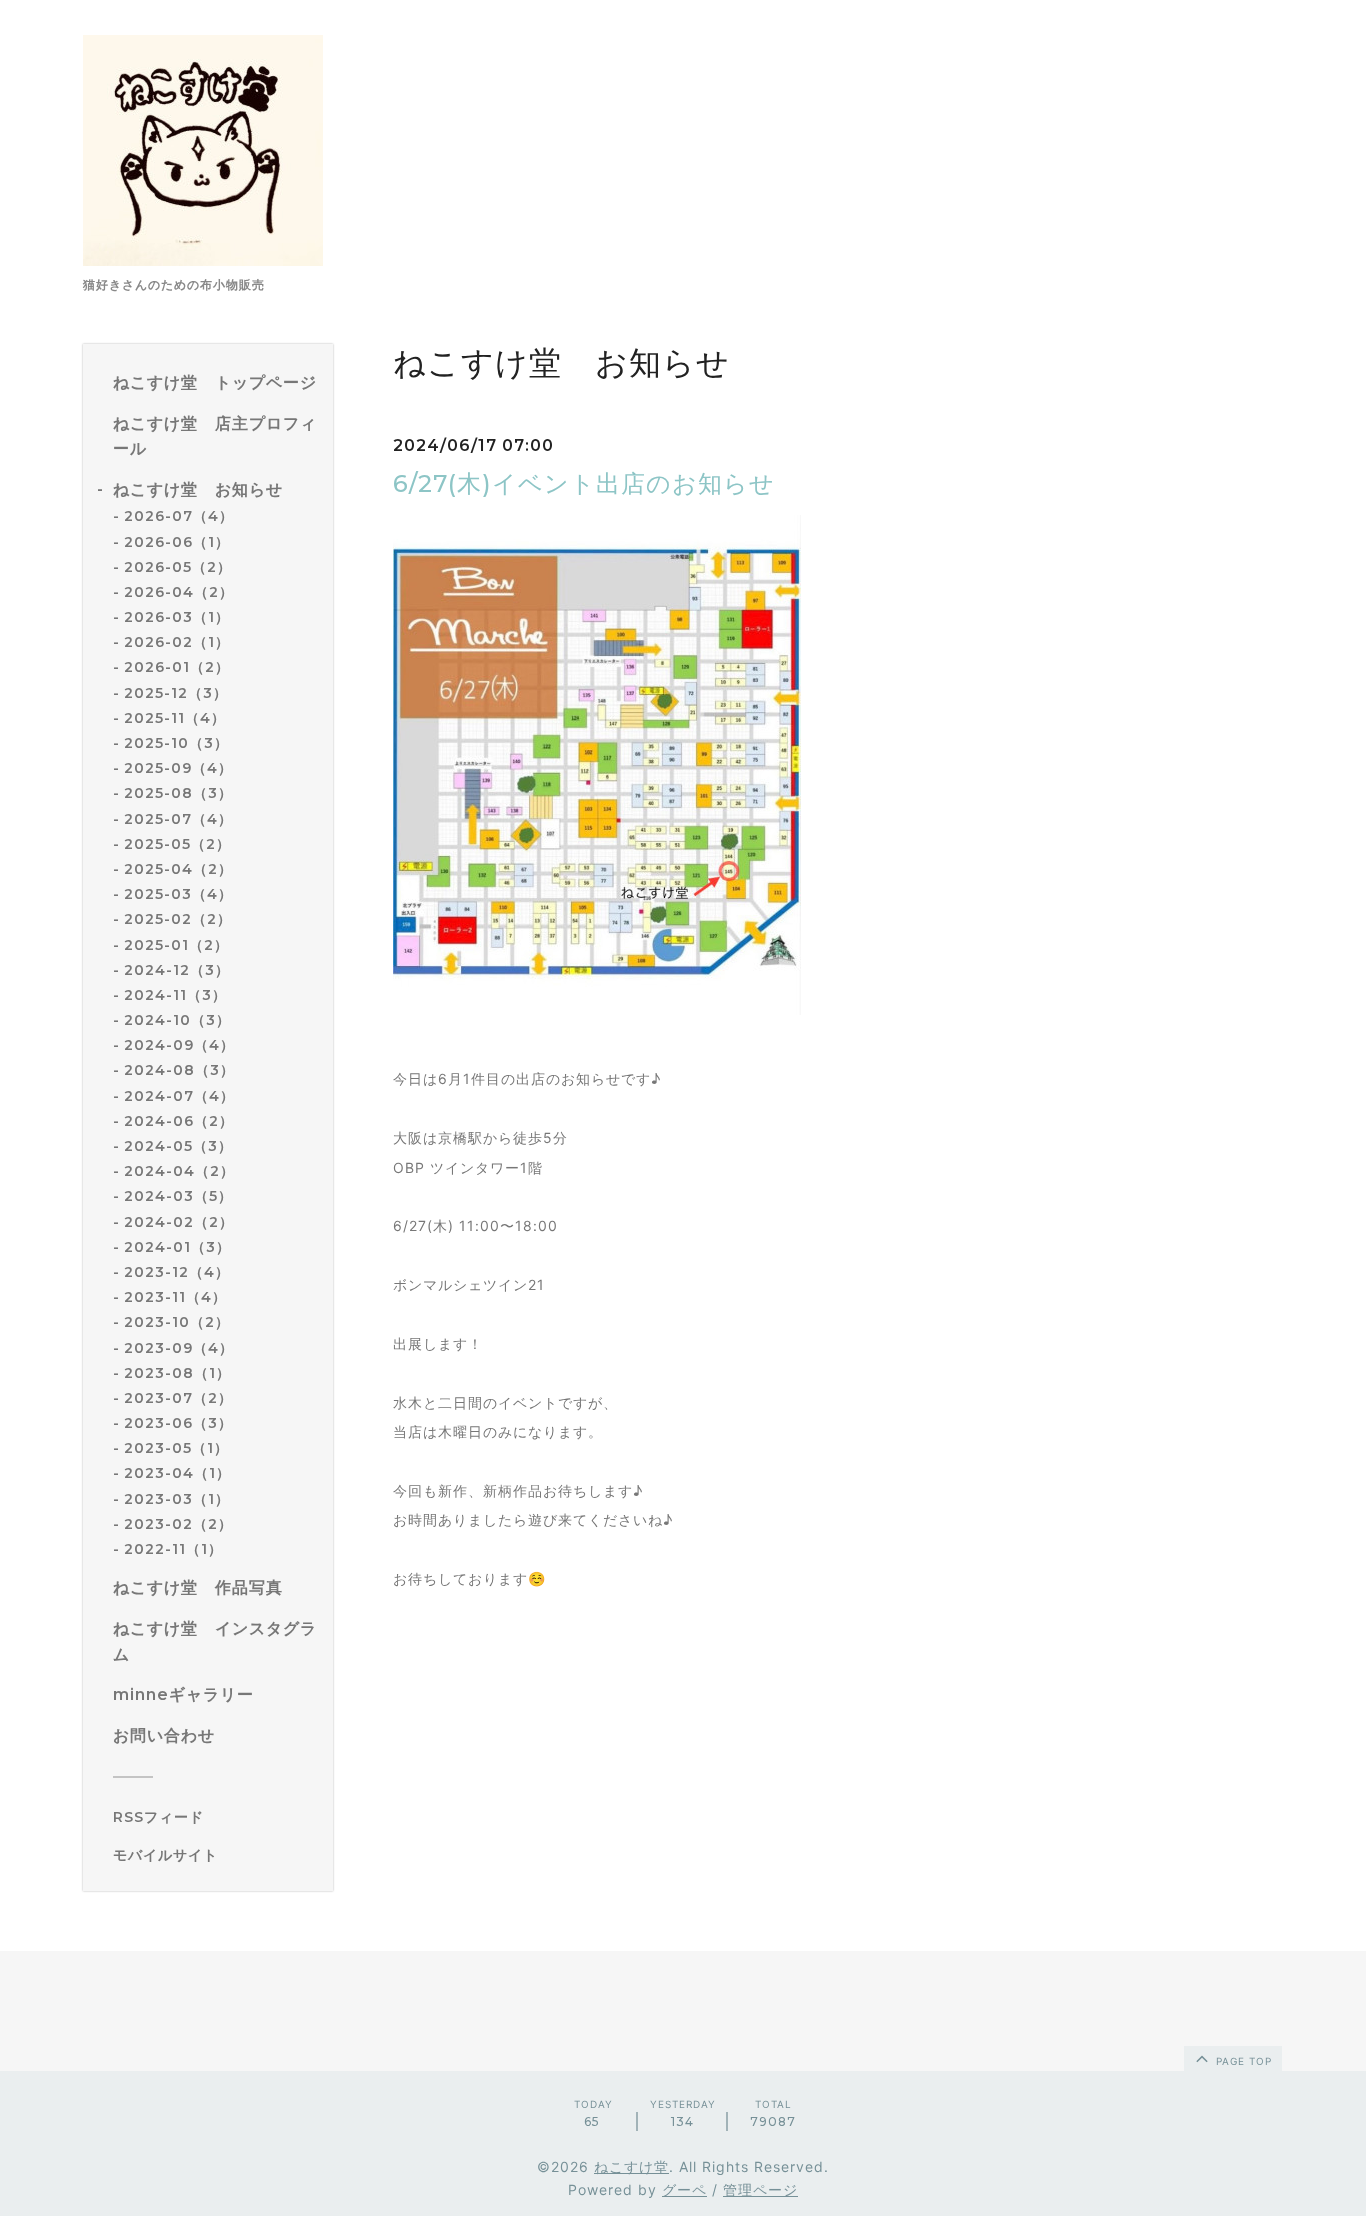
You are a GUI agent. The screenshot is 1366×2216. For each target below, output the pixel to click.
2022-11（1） (173, 1549)
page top (1242, 2061)
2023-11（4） (175, 1297)
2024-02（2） (179, 1222)
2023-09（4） (179, 1348)
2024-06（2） (179, 1121)
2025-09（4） (178, 768)
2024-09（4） (179, 1045)
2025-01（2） (176, 945)
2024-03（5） (178, 1196)
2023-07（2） (178, 1398)
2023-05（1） (176, 1448)
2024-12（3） (177, 970)
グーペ (684, 2189)
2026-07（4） (179, 516)
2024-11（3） (175, 995)
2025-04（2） (178, 869)
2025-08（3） (178, 793)
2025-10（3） (176, 743)
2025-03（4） (178, 894)
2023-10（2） (177, 1322)
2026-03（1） (177, 617)
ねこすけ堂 (631, 2166)
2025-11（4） (175, 718)
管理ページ (760, 2189)
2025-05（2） (177, 844)
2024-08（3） (179, 1070)
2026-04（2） (179, 592)
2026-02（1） (177, 642)
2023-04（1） (177, 1473)
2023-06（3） (178, 1423)
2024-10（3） (177, 1020)
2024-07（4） (179, 1096)
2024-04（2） (179, 1171)
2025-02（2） (178, 919)
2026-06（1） (177, 542)
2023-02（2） (178, 1524)
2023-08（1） (177, 1373)
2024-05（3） (178, 1146)
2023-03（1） (177, 1499)
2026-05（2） (178, 567)
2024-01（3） (177, 1247)
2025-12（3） (176, 693)
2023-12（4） (177, 1272)
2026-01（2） (177, 667)
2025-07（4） (178, 819)
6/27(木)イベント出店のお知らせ (584, 483)
